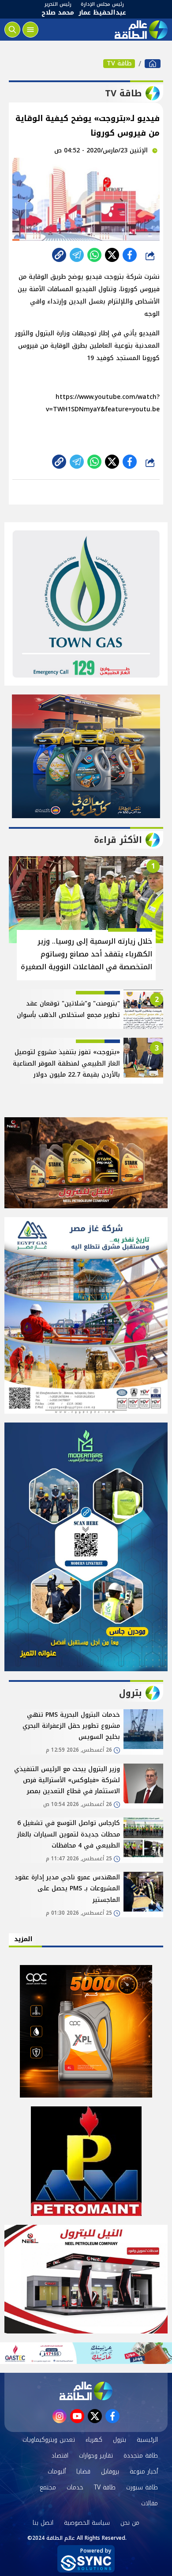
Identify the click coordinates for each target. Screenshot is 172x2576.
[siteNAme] (140, 30)
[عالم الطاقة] (153, 64)
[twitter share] (112, 255)
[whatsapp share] (94, 255)
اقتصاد (60, 2456)
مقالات (150, 2503)
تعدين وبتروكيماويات (49, 2440)
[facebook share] (130, 255)
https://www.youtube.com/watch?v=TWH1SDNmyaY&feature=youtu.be (103, 403)
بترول (120, 2440)
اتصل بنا (43, 2523)
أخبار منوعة (144, 2472)
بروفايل (110, 2472)
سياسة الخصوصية (87, 2523)
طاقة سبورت (142, 2487)
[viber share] (77, 255)
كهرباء (94, 2440)
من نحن (130, 2523)
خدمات (75, 2487)
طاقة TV (119, 64)
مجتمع (48, 2487)
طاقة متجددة (141, 2456)
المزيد (23, 1939)
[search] (12, 30)
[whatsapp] (59, 255)
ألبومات (57, 2472)
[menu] (30, 30)
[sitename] (86, 2391)
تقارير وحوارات (96, 2456)
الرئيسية (147, 2440)
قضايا (83, 2472)
